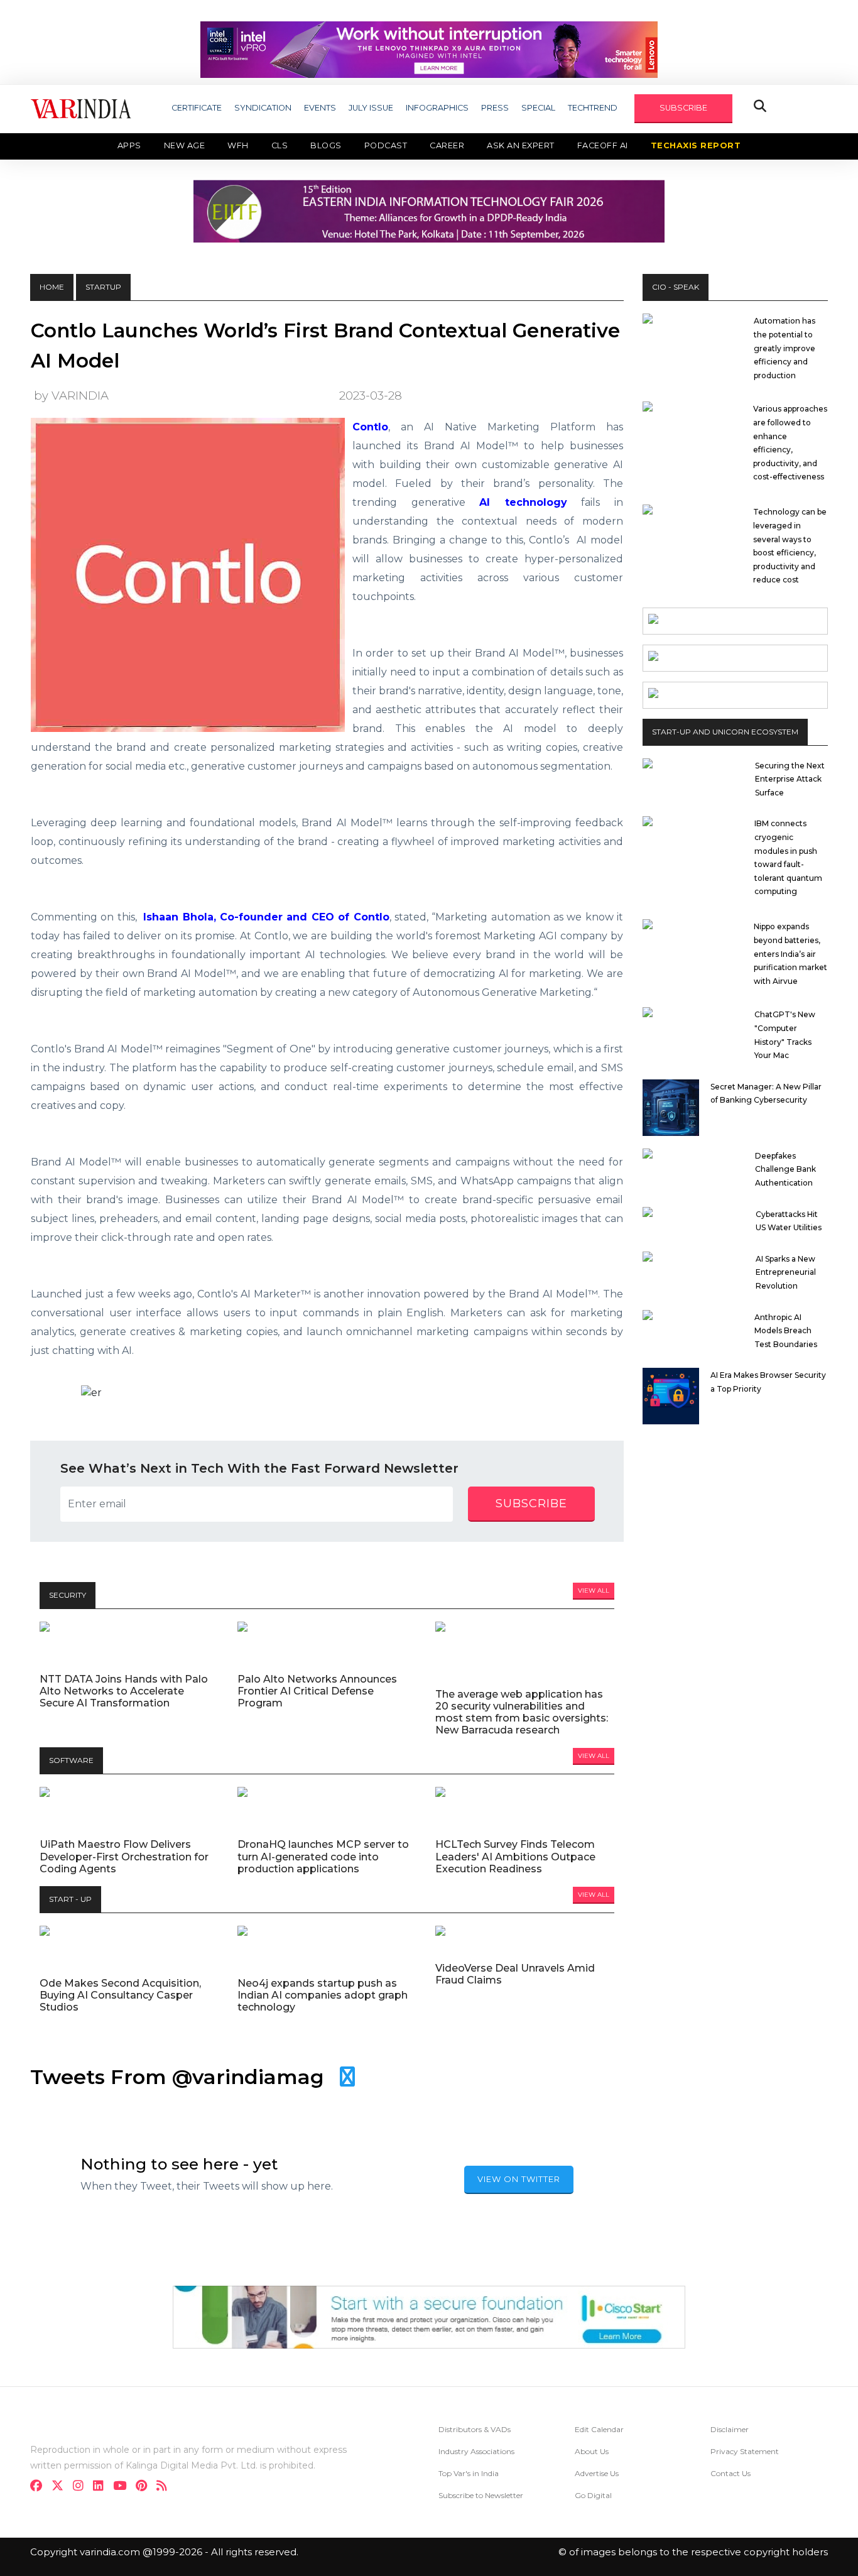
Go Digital (593, 2495)
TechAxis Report (696, 145)
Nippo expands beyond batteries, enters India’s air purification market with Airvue (790, 953)
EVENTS (320, 108)
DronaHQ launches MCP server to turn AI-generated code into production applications (323, 1856)
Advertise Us (597, 2473)
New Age (185, 145)
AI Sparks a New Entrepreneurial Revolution (786, 1272)
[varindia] (166, 2487)
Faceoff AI (603, 145)
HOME (52, 287)
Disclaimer (730, 2429)
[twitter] (61, 2487)
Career (447, 145)
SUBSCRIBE (683, 108)
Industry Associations (476, 2451)
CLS (280, 145)
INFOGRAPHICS (437, 108)
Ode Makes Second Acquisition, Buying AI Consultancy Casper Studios (120, 1995)
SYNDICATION (263, 108)
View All (594, 1591)
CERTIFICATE (197, 108)
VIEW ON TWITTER (519, 2179)
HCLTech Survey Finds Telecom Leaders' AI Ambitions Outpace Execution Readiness (515, 1856)
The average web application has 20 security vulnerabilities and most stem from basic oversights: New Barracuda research (522, 1712)
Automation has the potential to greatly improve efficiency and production (785, 348)
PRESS (495, 108)
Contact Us (730, 2473)
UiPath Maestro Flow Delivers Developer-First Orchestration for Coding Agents (124, 1856)
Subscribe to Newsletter (481, 2495)
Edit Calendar (599, 2429)
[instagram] (82, 2487)
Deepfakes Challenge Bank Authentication (785, 1169)
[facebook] (40, 2487)
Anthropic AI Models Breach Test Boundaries (786, 1331)
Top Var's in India (469, 2473)
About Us (592, 2451)
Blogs (326, 145)
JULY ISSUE (371, 108)
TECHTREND (593, 108)
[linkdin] (102, 2487)
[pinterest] (145, 2487)
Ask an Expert (521, 145)
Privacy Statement (745, 2451)
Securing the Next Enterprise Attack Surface (790, 779)
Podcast (386, 145)
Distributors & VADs (475, 2429)
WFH (238, 145)
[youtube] (123, 2487)
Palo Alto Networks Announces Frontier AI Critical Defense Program (317, 1691)
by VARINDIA (71, 396)
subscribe (531, 1504)
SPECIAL (538, 108)
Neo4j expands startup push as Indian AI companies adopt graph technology (323, 1995)
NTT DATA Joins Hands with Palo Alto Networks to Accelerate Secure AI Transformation (124, 1691)
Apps (129, 145)
